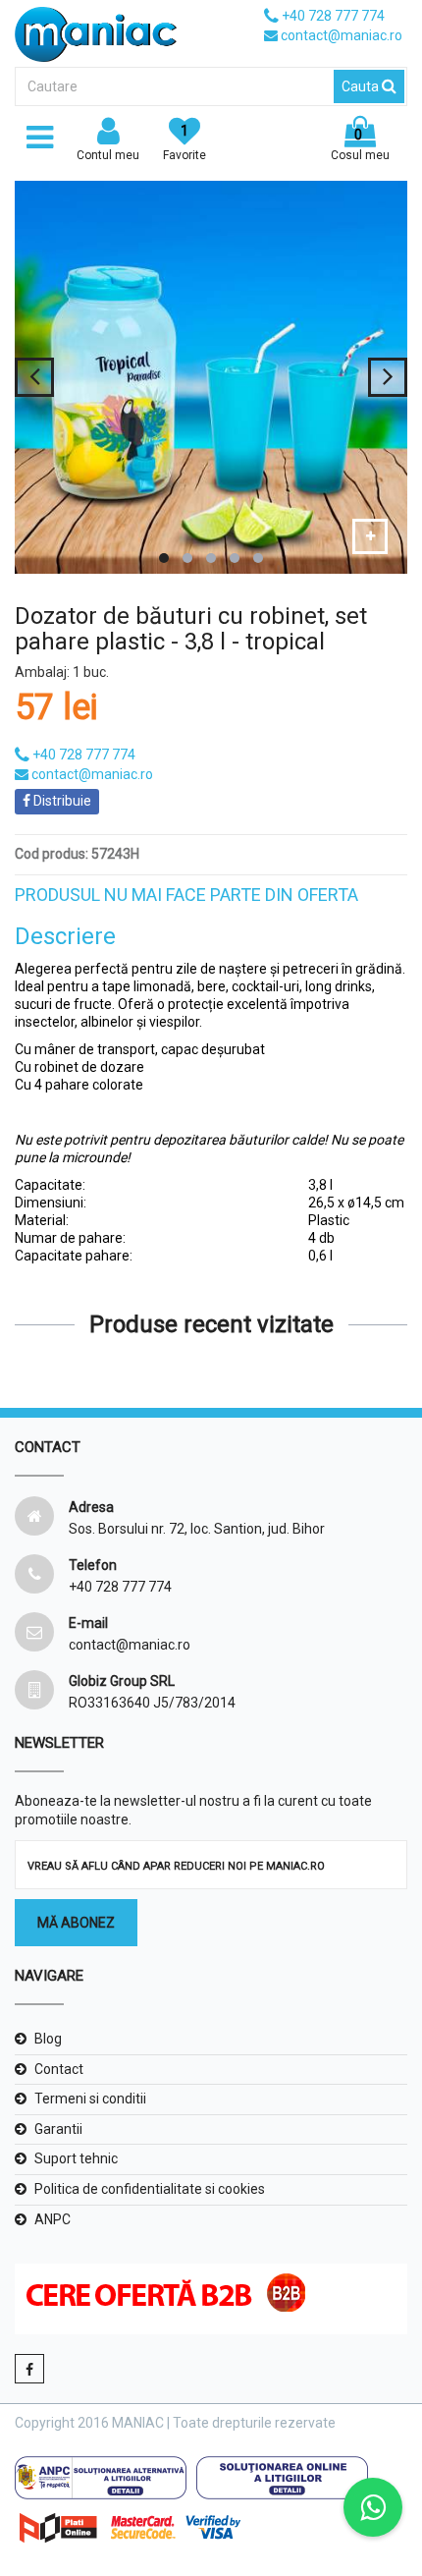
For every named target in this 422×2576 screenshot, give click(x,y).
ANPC (53, 2219)
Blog (48, 2039)
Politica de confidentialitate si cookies (150, 2189)
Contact (59, 2069)
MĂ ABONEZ (76, 1923)
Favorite (185, 142)
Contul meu (108, 155)
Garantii (58, 2129)
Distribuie (61, 801)
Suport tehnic (76, 2158)
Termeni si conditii (90, 2099)
